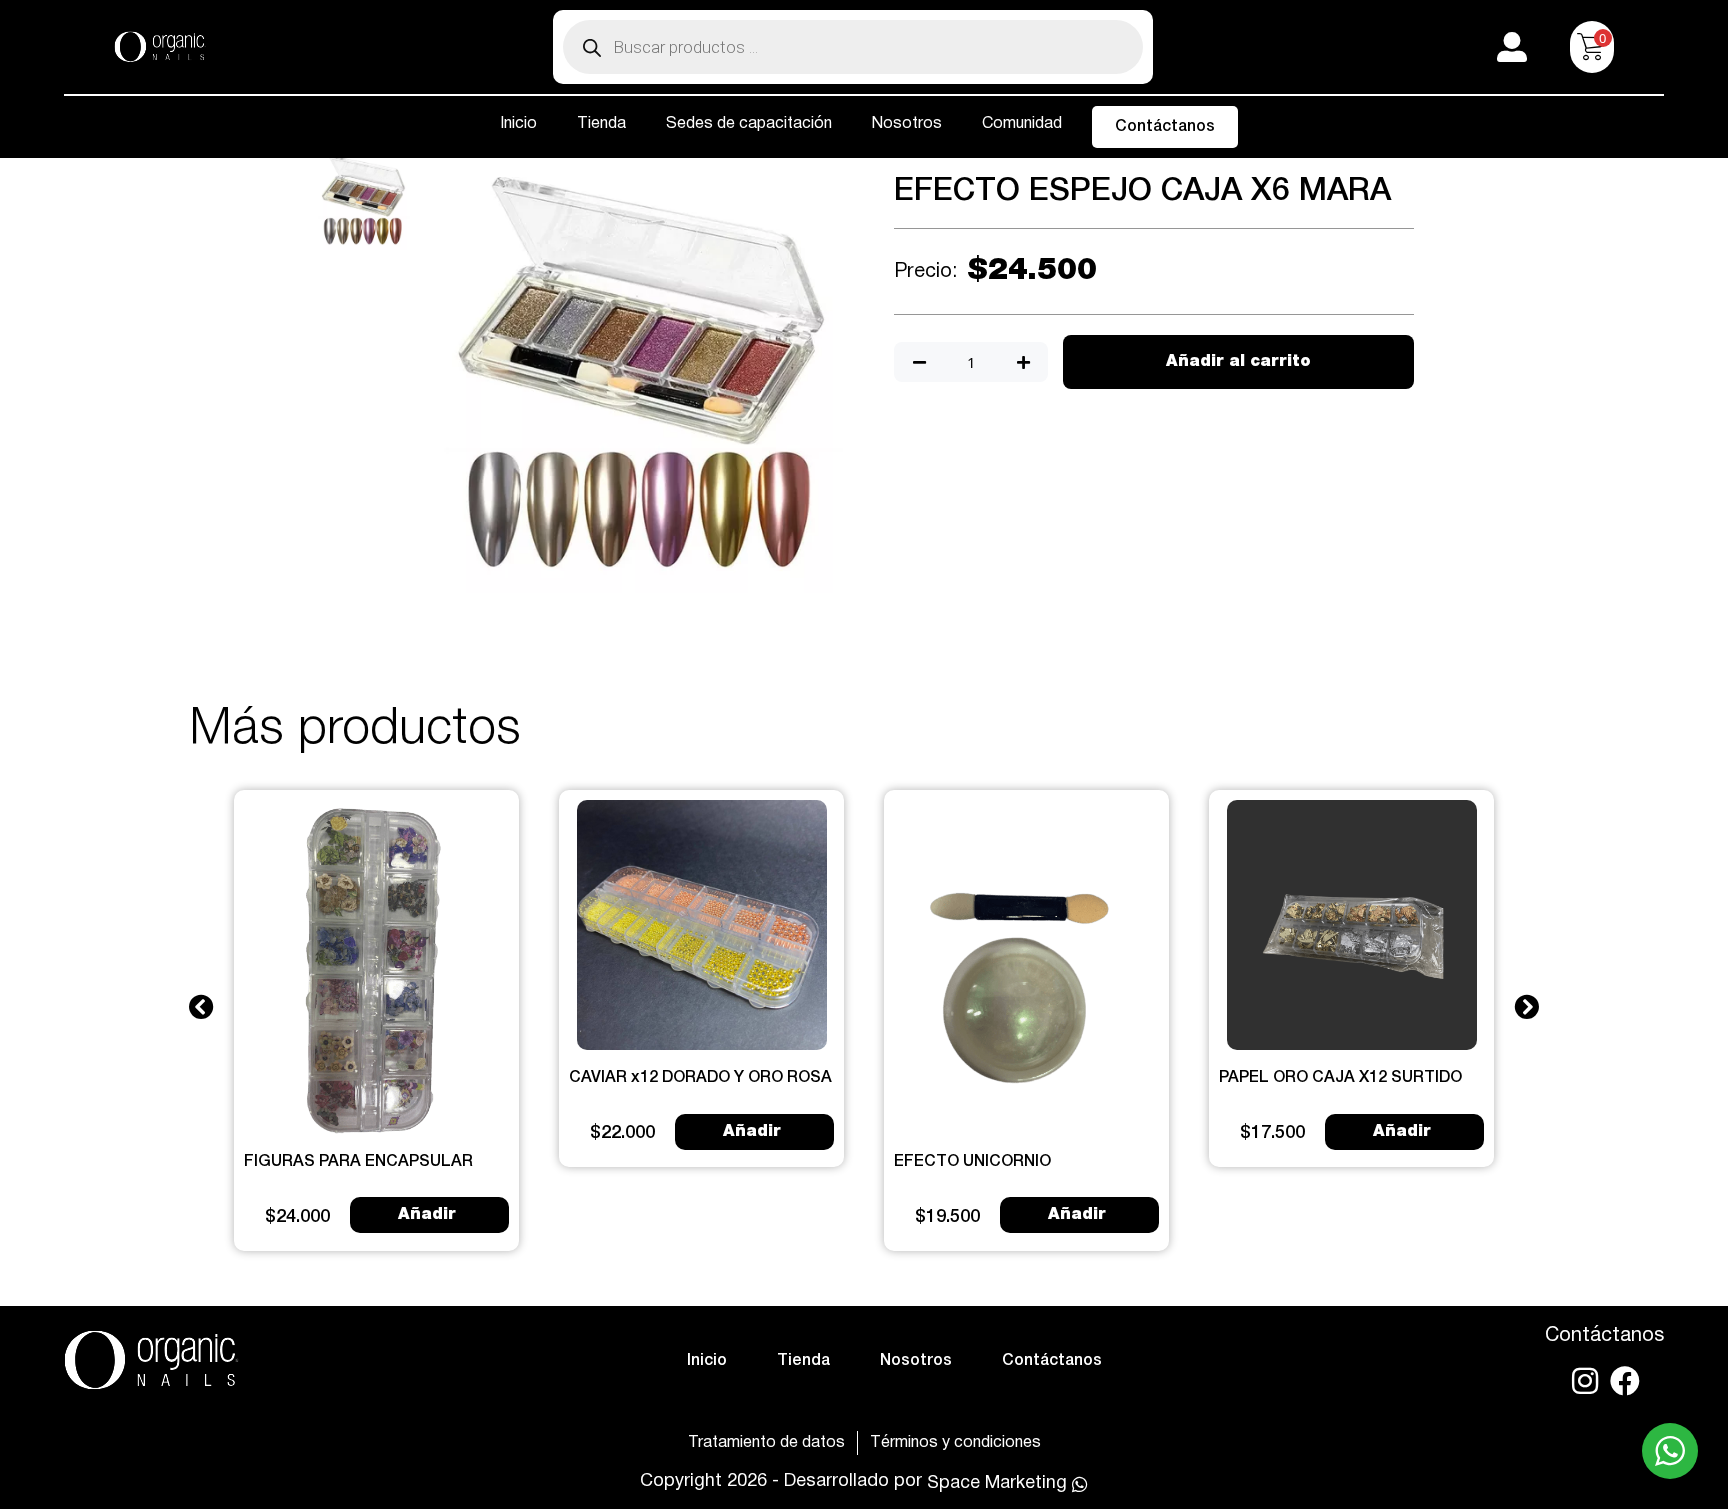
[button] (201, 1005)
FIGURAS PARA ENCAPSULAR (358, 1162)
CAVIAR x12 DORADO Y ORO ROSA (700, 1078)
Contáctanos (1165, 127)
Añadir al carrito (1238, 362)
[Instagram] (1585, 1381)
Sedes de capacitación (749, 124)
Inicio (518, 124)
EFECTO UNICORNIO (972, 1162)
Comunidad (1022, 124)
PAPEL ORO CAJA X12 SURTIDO (1340, 1078)
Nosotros (907, 124)
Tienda (601, 124)
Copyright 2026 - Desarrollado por (781, 1481)
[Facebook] (1625, 1381)
